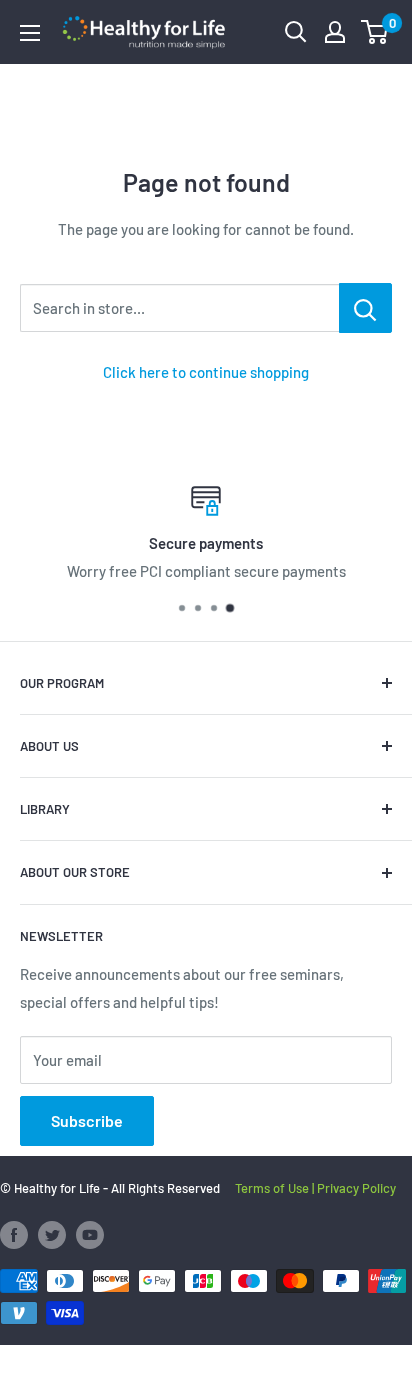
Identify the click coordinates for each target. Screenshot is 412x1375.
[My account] (335, 32)
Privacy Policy (356, 1188)
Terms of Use (272, 1188)
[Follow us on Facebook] (14, 1235)
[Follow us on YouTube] (90, 1235)
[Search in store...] (365, 308)
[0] (375, 32)
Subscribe (87, 1120)
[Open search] (296, 32)
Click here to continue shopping (206, 372)
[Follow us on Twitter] (52, 1235)
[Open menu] (30, 33)
